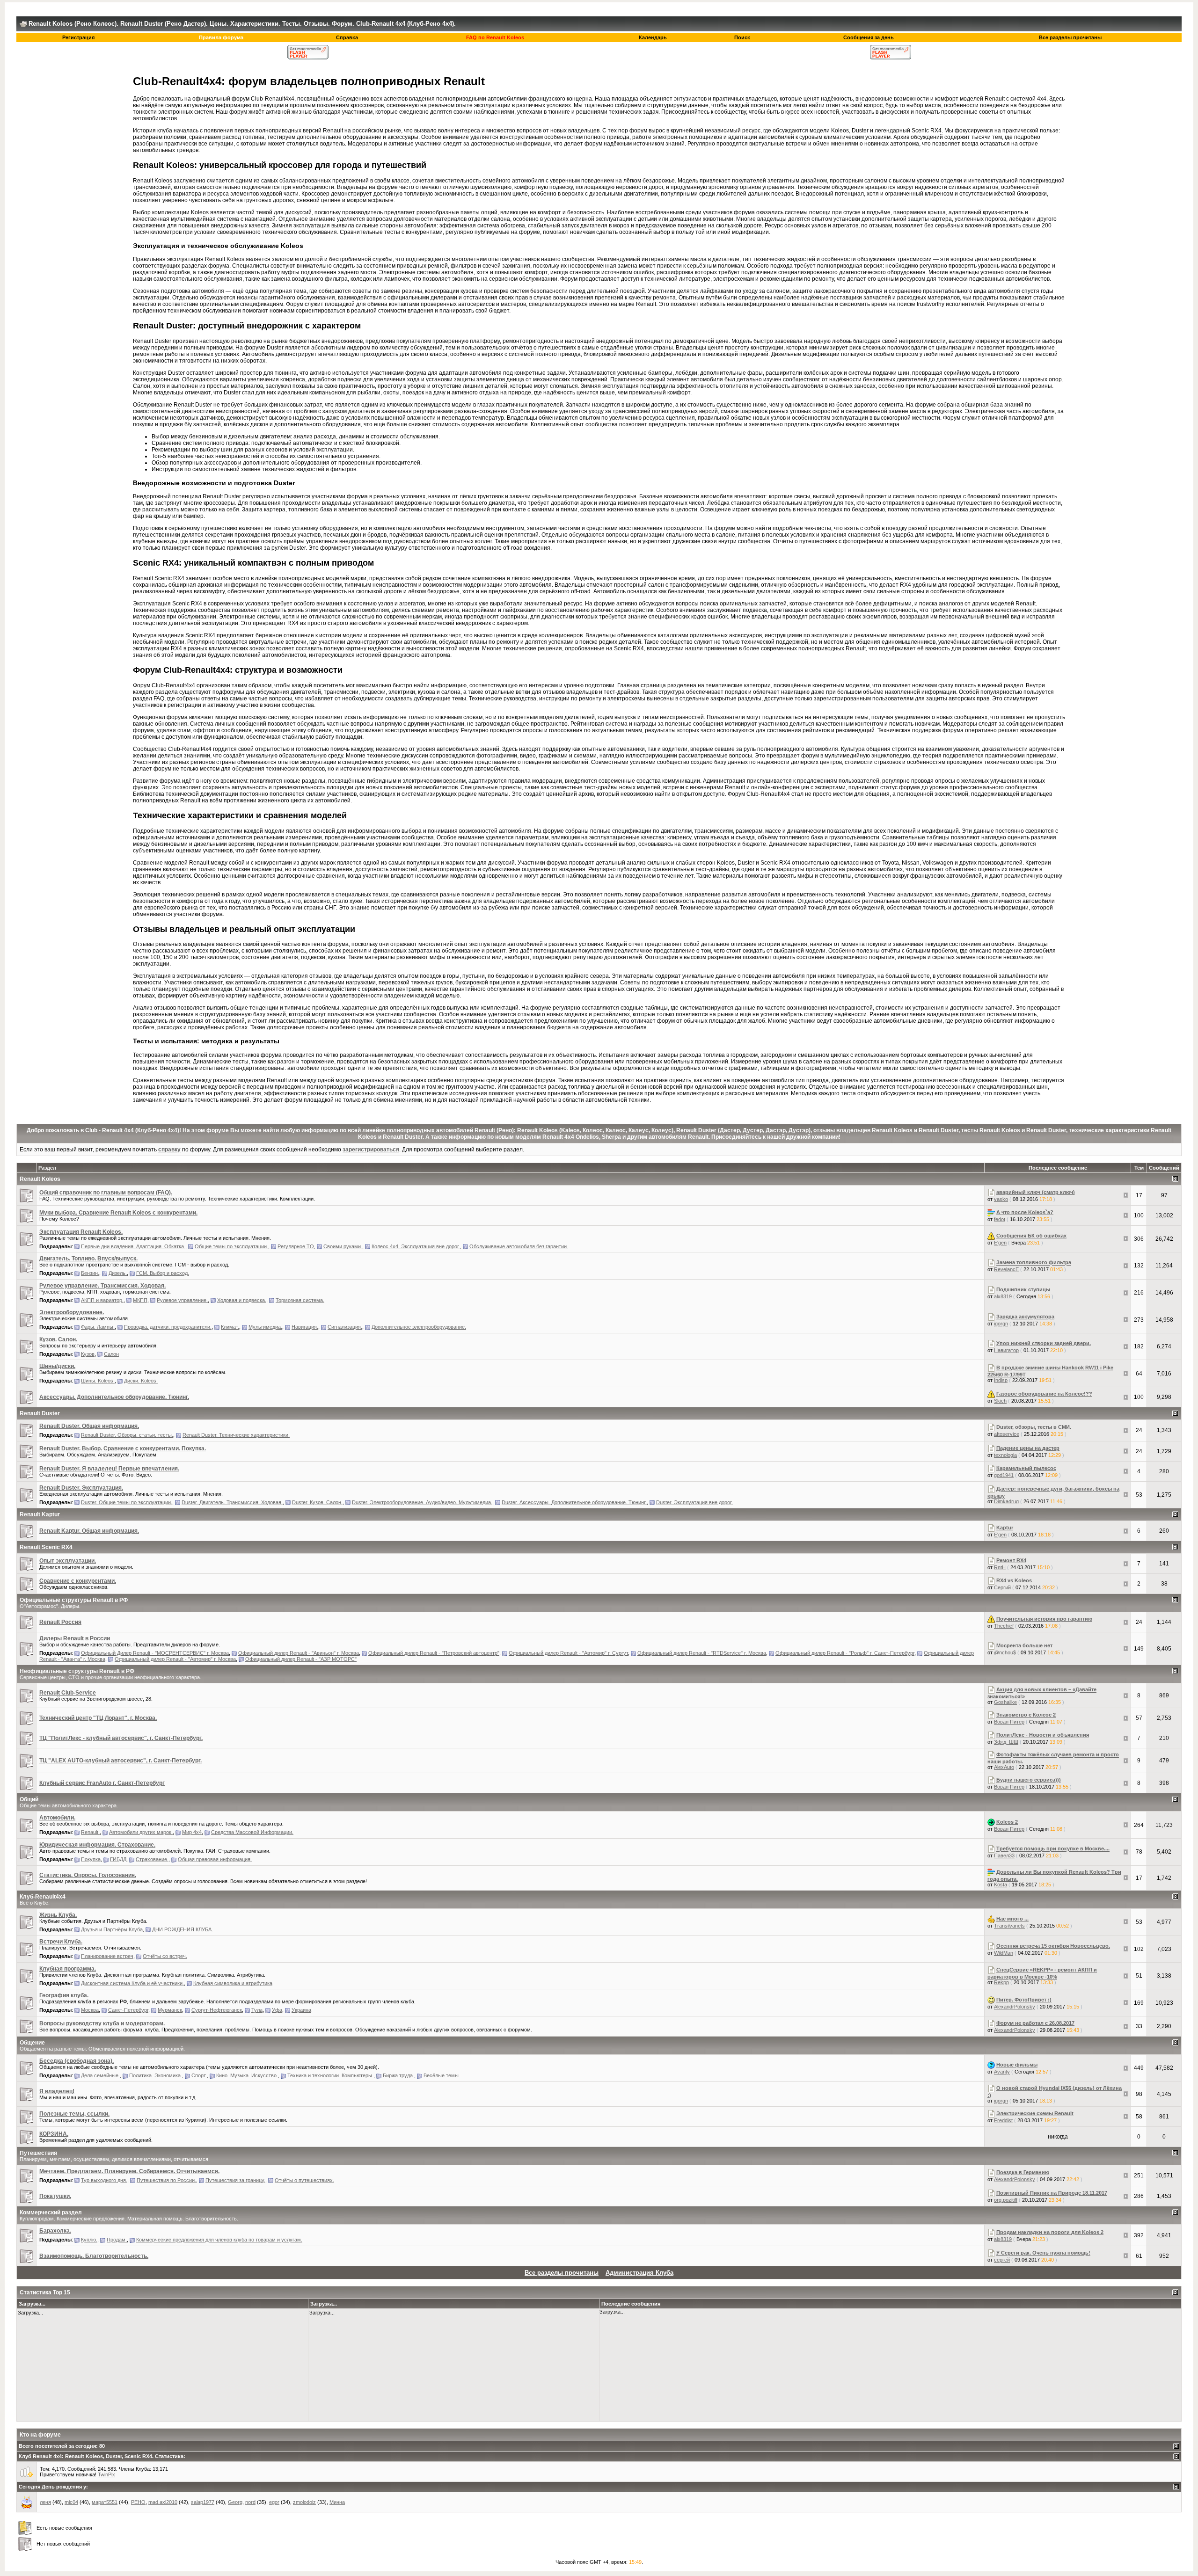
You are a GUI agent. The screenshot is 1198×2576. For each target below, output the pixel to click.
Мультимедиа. (265, 1327)
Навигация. (305, 1327)
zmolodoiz (304, 2502)
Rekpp (1001, 1982)
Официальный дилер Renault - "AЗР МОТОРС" (301, 1659)
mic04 (71, 2502)
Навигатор (1006, 1350)
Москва (90, 2010)
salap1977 (203, 2502)
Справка (347, 37)
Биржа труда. (398, 2075)
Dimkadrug (1006, 1501)
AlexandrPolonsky (1015, 2007)
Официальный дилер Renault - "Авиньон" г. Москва (299, 1653)
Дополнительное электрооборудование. (419, 1327)
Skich (1000, 1401)
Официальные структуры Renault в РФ (74, 1600)
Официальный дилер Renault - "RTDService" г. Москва (702, 1653)
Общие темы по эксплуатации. (231, 1246)
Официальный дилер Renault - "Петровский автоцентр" (434, 1653)
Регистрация (78, 37)
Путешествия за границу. (235, 2180)
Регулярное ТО (296, 1246)
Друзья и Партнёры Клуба (112, 1929)
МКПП (140, 1300)
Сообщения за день (869, 37)
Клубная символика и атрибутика (233, 1983)
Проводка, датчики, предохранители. (168, 1327)
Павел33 (1004, 1856)
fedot (1000, 1219)
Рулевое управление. (182, 1300)
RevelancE (1006, 1269)
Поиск (742, 37)
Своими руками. (343, 1246)
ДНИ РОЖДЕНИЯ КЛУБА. (183, 1929)
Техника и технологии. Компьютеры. (330, 2075)
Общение (32, 2043)
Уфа (277, 2010)
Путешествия (38, 2153)
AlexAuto (1004, 1767)
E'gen (1000, 1243)
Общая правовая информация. (215, 1859)
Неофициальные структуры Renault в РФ (77, 1671)
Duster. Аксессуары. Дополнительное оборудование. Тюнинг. (574, 1502)
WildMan (1004, 1953)
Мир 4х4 (192, 1832)
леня (45, 2502)
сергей (1002, 2260)
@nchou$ (1005, 1652)
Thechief (1004, 1626)
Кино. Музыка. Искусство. (247, 2075)
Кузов (88, 1354)
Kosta (1001, 1885)
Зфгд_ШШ (1006, 1742)
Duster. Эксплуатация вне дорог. (694, 1502)
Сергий (1002, 1587)
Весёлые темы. (442, 2075)
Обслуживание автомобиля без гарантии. (519, 1246)
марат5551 (105, 2502)
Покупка (91, 1859)
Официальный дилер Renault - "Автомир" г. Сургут (568, 1653)
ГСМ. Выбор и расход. (163, 1273)
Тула (257, 2010)
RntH (1000, 1567)
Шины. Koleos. (98, 1381)
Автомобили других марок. (141, 1832)
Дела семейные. (100, 2075)
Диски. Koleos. (141, 1381)
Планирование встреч (107, 1956)
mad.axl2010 (163, 2502)
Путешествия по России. (166, 2180)
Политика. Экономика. (156, 2075)
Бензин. (90, 1273)
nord (250, 2502)
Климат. (230, 1327)
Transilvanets (1009, 1926)
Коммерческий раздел (51, 2212)
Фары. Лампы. (98, 1327)
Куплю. (89, 2240)
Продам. (117, 2240)
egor (274, 2502)
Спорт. (199, 2075)
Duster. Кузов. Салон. (317, 1502)
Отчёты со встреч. (165, 1956)
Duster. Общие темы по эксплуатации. (127, 1502)
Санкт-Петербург (128, 2010)
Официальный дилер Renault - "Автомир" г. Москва (175, 1659)
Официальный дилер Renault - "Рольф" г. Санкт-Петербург (845, 1653)
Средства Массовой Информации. (252, 1832)
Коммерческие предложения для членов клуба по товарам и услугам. (219, 2240)
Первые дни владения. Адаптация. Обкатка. (133, 1246)
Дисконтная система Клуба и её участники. (132, 1983)
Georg (235, 2502)
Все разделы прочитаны (1070, 37)
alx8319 (1003, 1296)
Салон (111, 1354)
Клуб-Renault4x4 (43, 1897)
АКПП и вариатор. (102, 1300)
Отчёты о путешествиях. (304, 2180)
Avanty (1002, 2072)
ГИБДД (118, 1859)
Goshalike (1005, 1702)
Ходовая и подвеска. (242, 1300)
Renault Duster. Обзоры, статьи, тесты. (127, 1435)
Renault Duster (40, 1413)
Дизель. (118, 1273)
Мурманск (170, 2010)
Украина (301, 2010)
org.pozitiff (1006, 2200)
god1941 (1004, 1475)
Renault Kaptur (40, 1514)
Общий (29, 1799)
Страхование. (152, 1859)
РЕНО (138, 2502)
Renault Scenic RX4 (46, 1547)
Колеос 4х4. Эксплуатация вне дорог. (416, 1246)
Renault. (90, 1832)
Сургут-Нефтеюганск (217, 2010)
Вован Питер (1009, 1722)
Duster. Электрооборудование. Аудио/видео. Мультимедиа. (422, 1502)
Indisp (1001, 1380)
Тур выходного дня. (104, 2180)
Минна (337, 2502)
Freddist (1003, 2120)
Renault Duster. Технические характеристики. (236, 1435)
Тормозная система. (300, 1300)
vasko (1001, 1199)
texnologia (1005, 1455)
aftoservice (1007, 1434)
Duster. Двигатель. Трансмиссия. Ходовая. (232, 1502)
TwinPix (106, 2474)
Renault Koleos (40, 1179)
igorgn (1001, 1324)
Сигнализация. (345, 1327)
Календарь (653, 37)
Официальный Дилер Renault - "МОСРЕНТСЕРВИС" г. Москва (155, 1653)
